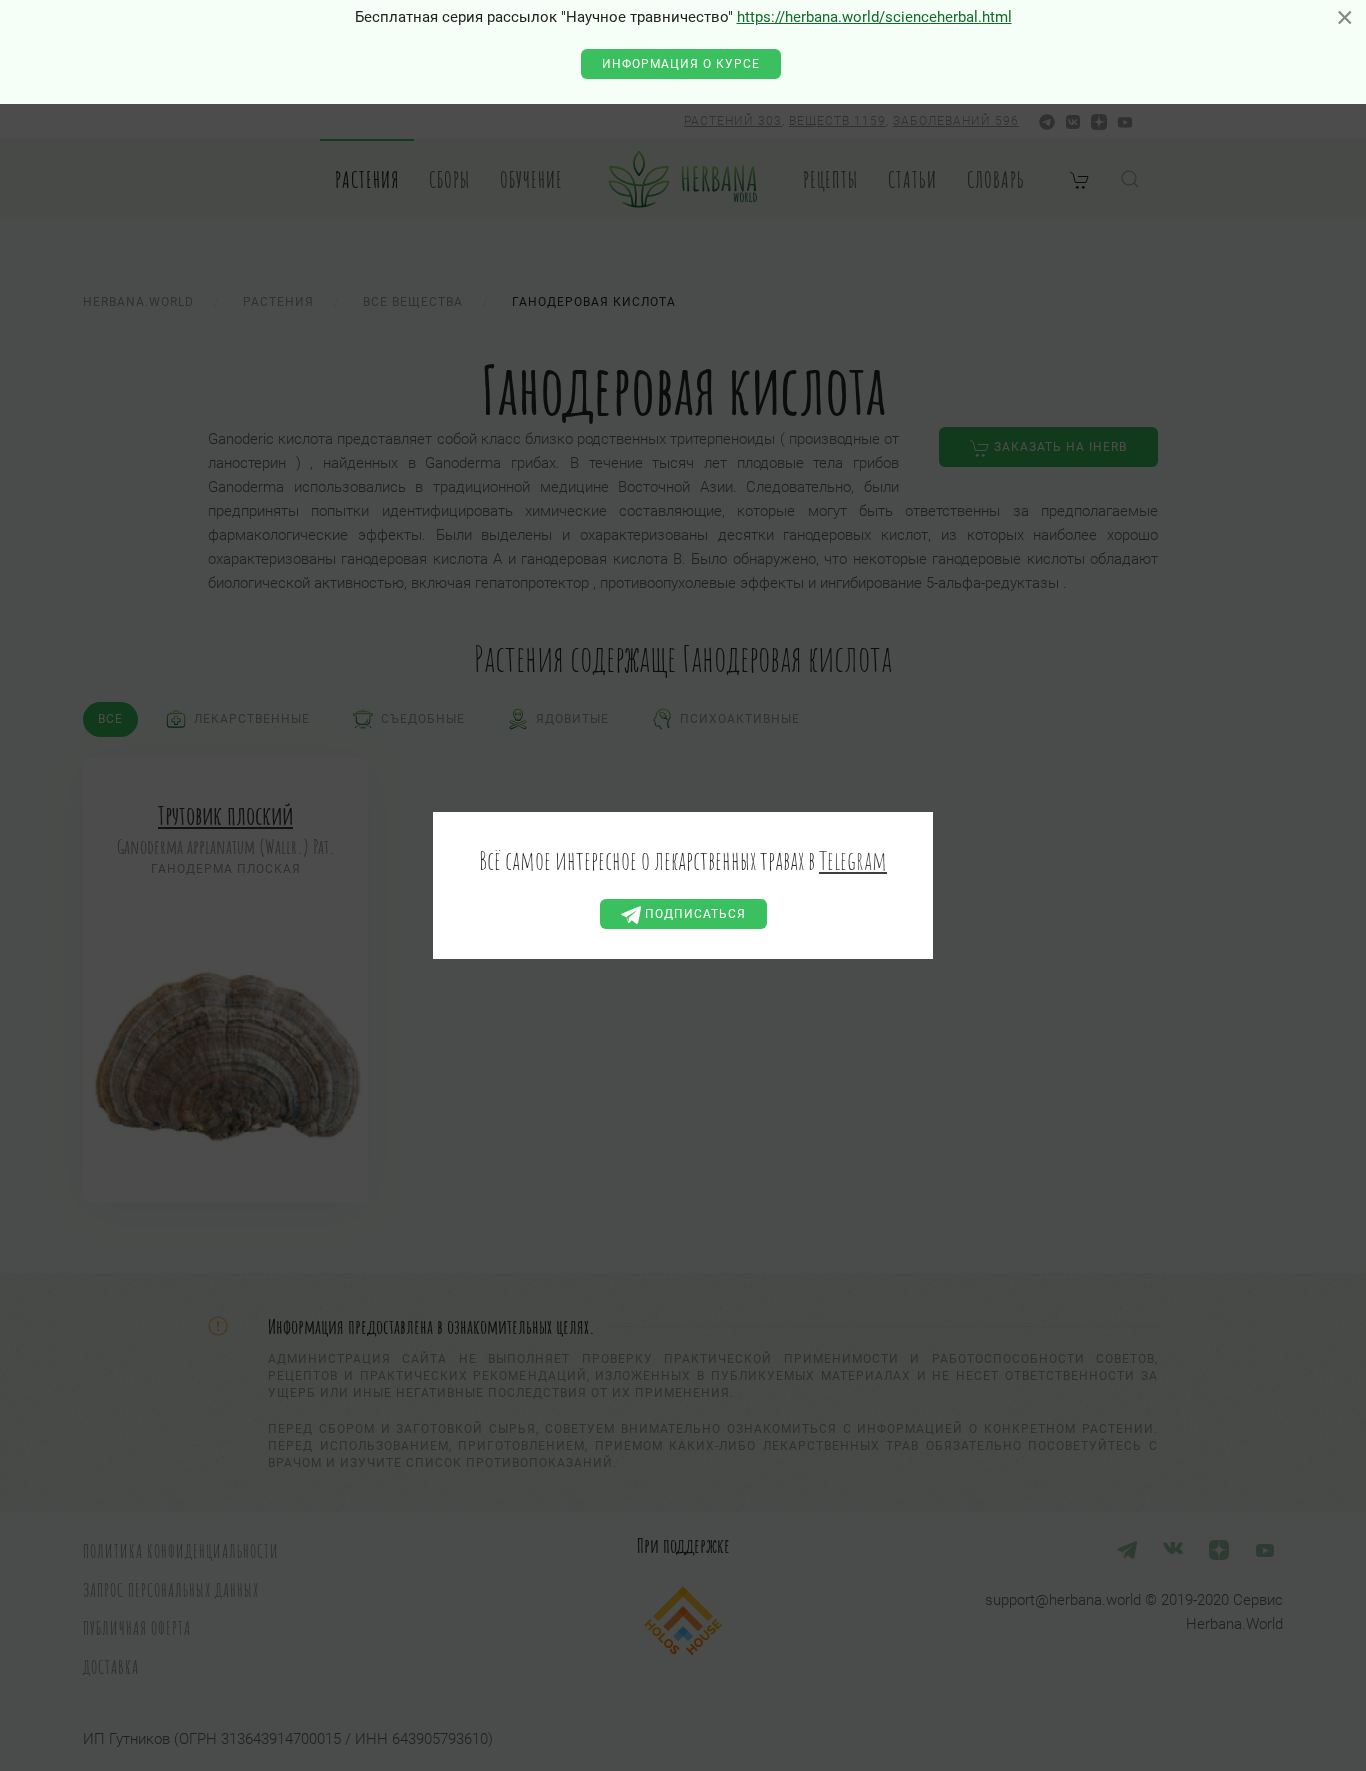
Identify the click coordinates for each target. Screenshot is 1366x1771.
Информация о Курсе (681, 64)
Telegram (853, 860)
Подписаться (693, 914)
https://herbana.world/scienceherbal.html (874, 17)
